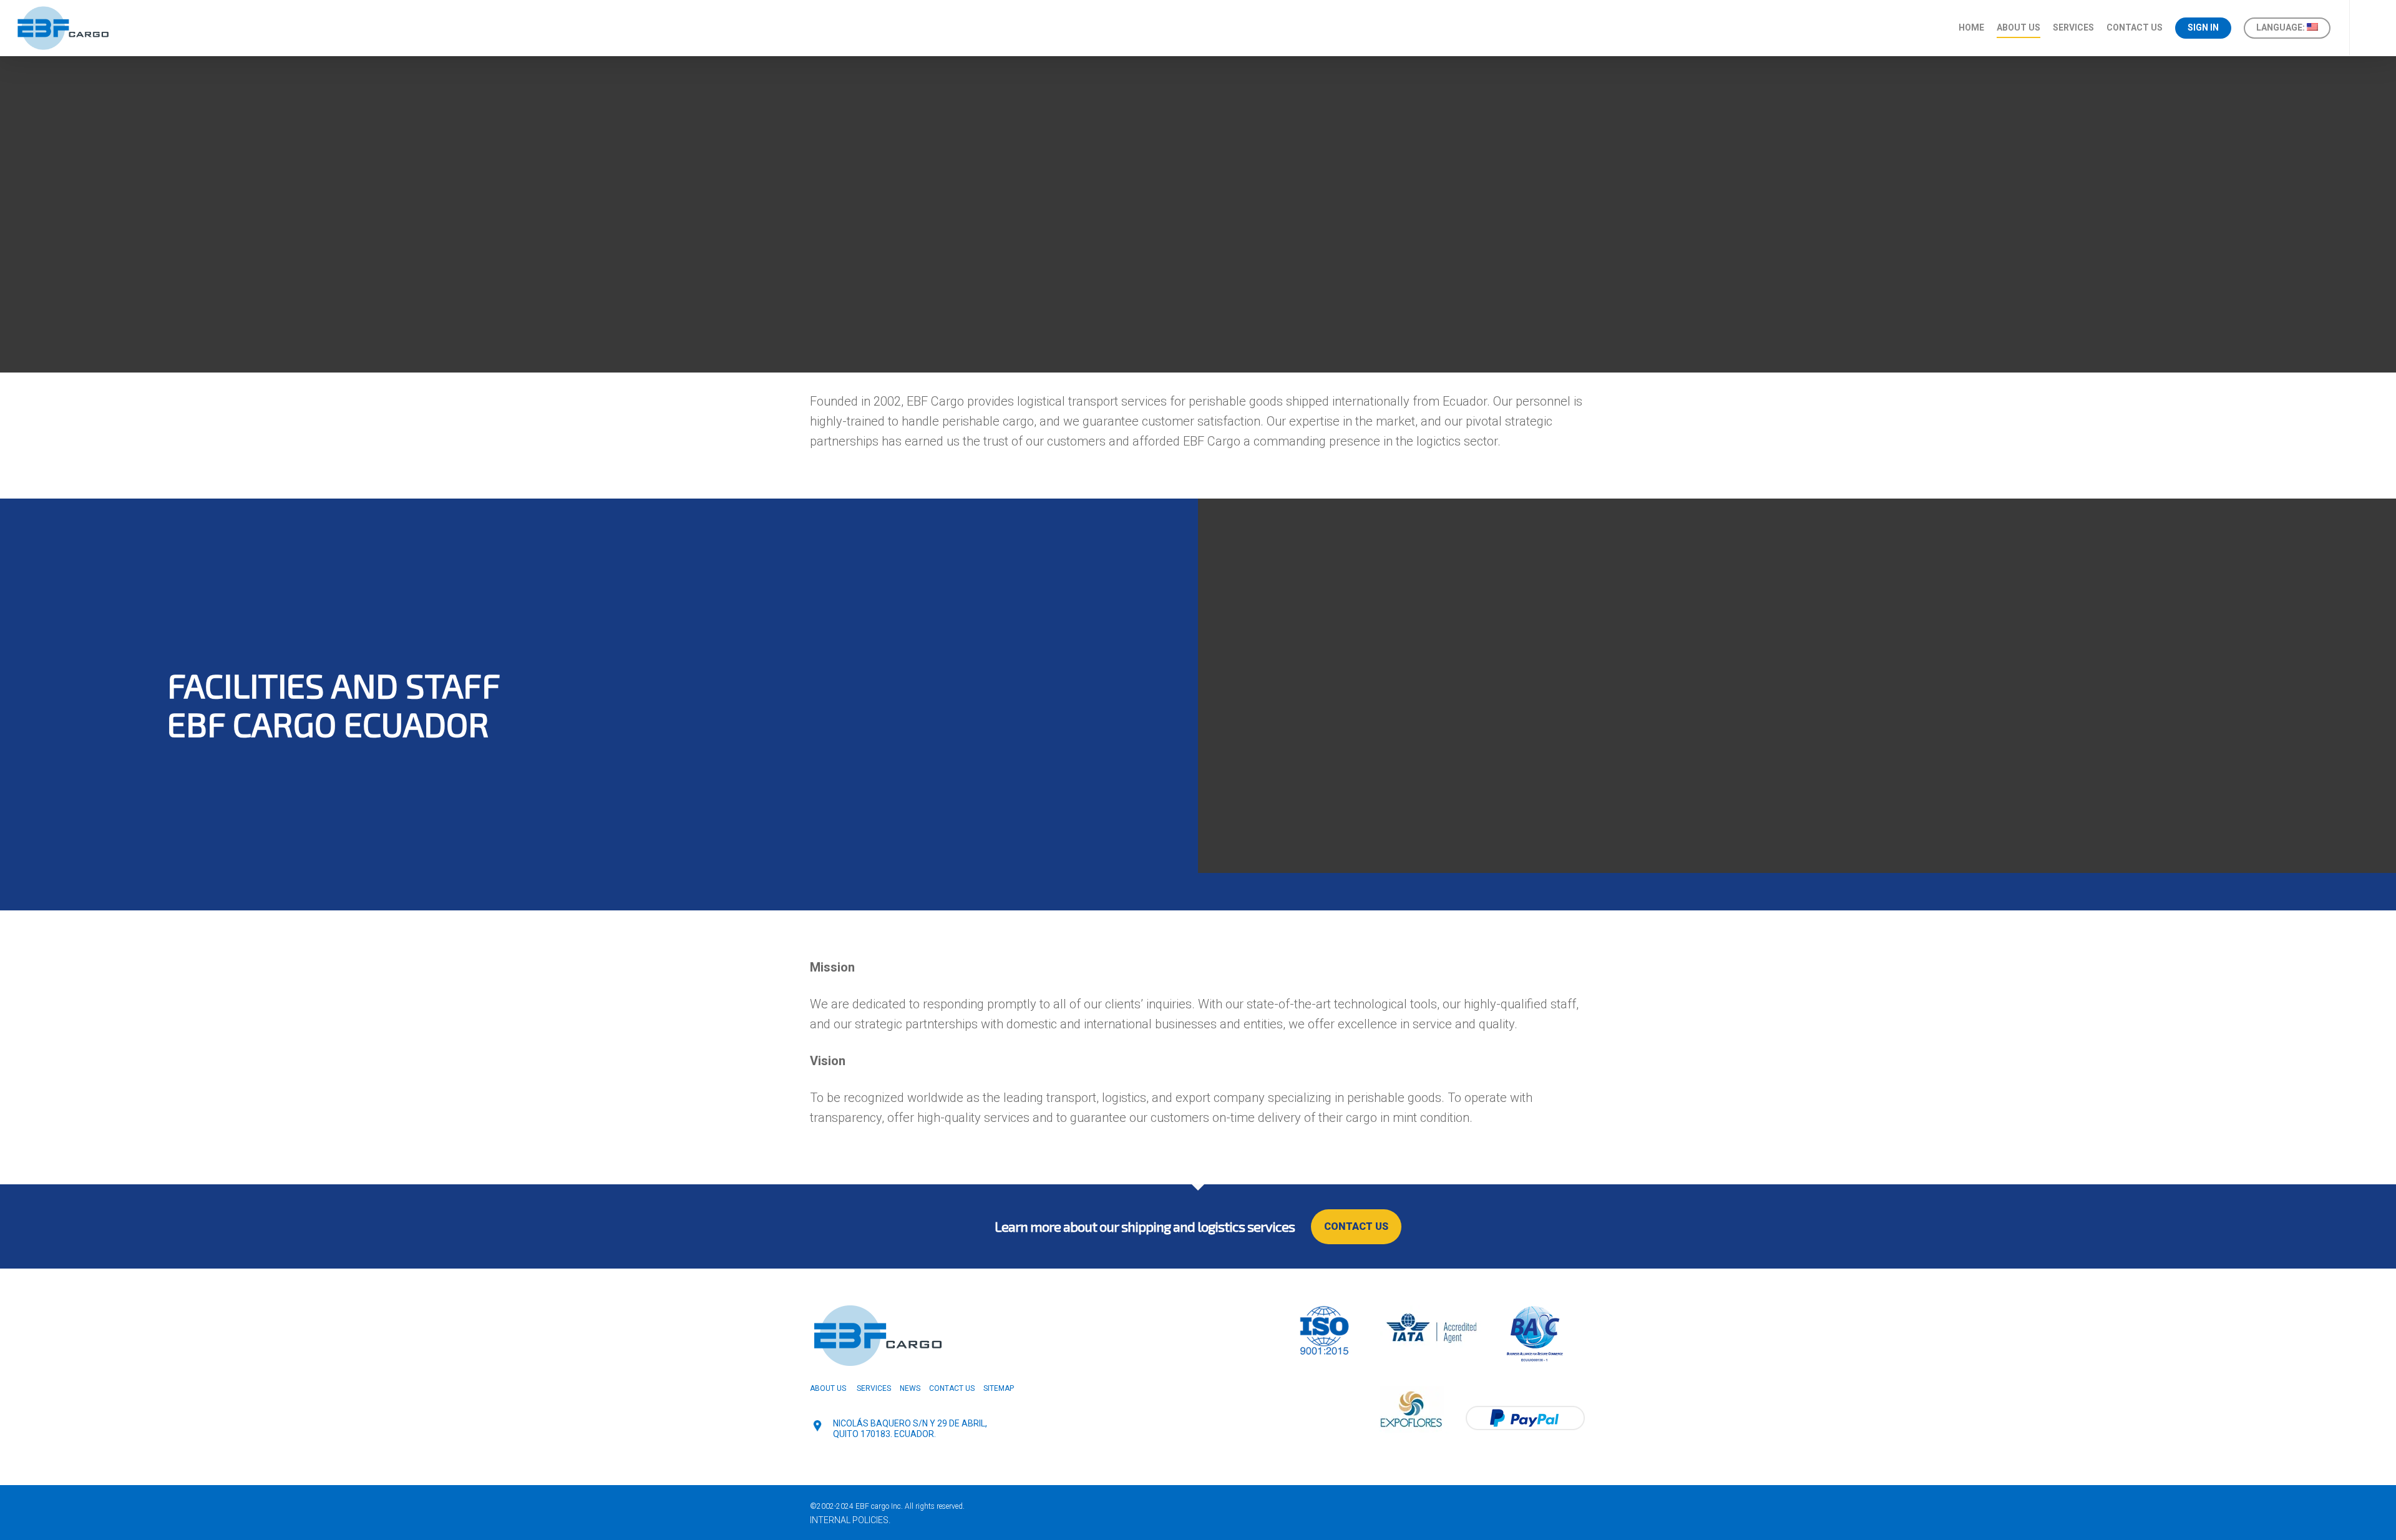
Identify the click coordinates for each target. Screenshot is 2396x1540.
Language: (2282, 27)
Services (2073, 27)
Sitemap (999, 1388)
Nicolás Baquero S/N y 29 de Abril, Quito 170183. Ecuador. (910, 1429)
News (910, 1388)
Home (1971, 27)
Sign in (2203, 27)
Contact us (2135, 27)
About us (2019, 27)
